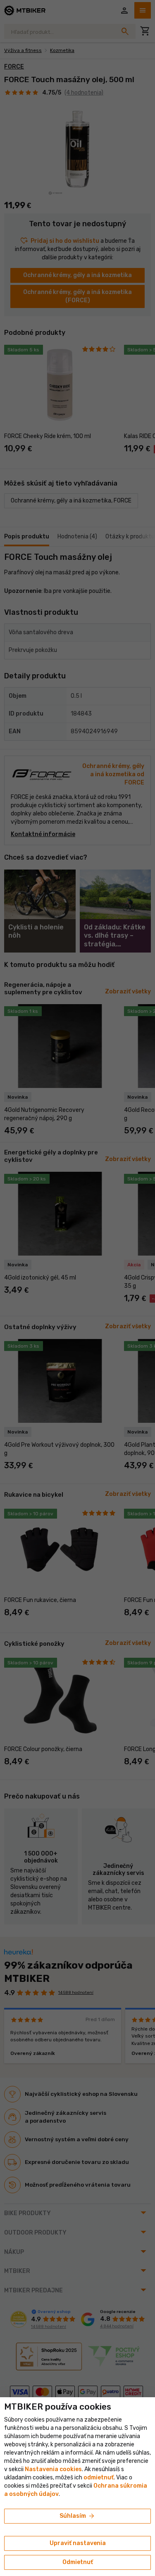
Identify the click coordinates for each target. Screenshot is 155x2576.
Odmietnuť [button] (78, 2562)
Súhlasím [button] (77, 2516)
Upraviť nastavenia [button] (78, 2543)
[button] (99, 2478)
